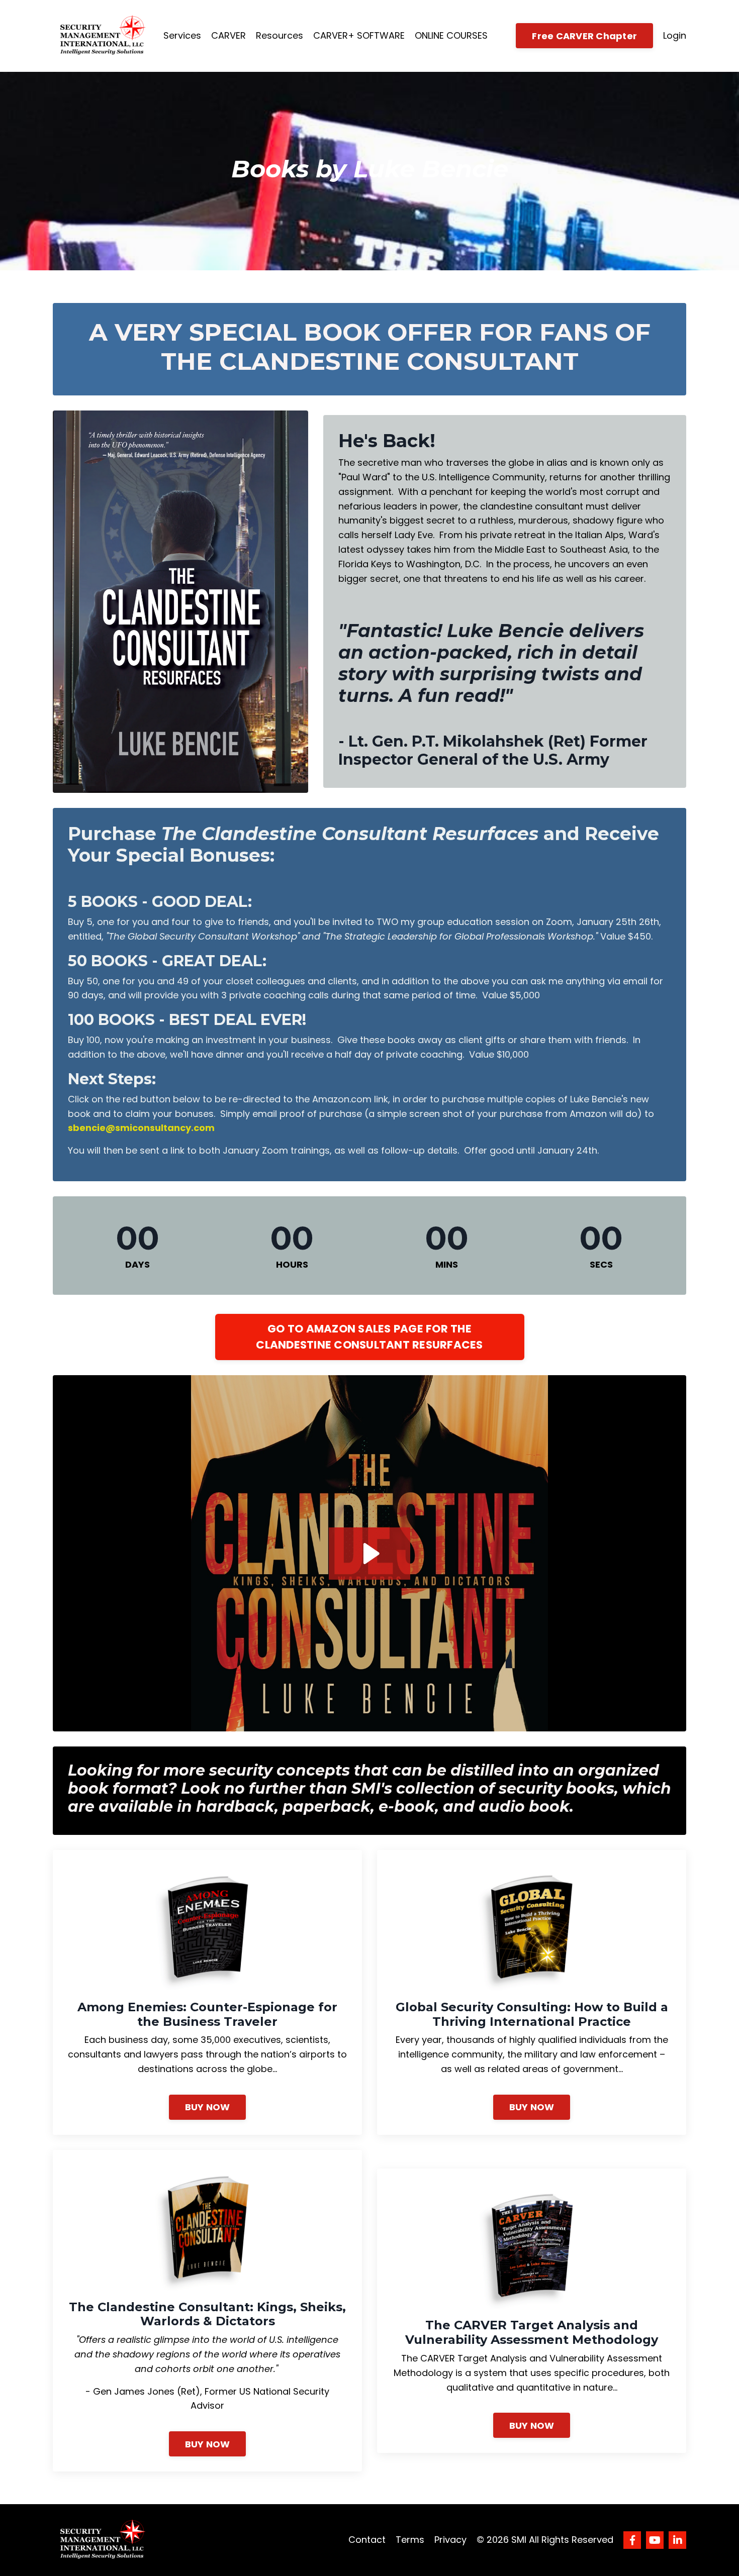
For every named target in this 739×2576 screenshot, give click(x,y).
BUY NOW (208, 2107)
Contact (367, 2540)
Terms (410, 2540)
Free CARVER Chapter (584, 36)
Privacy (450, 2540)
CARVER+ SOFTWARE (359, 35)
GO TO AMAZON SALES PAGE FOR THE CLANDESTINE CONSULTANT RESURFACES (369, 1337)
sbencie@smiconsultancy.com (141, 1128)
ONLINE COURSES (451, 35)
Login (675, 35)
